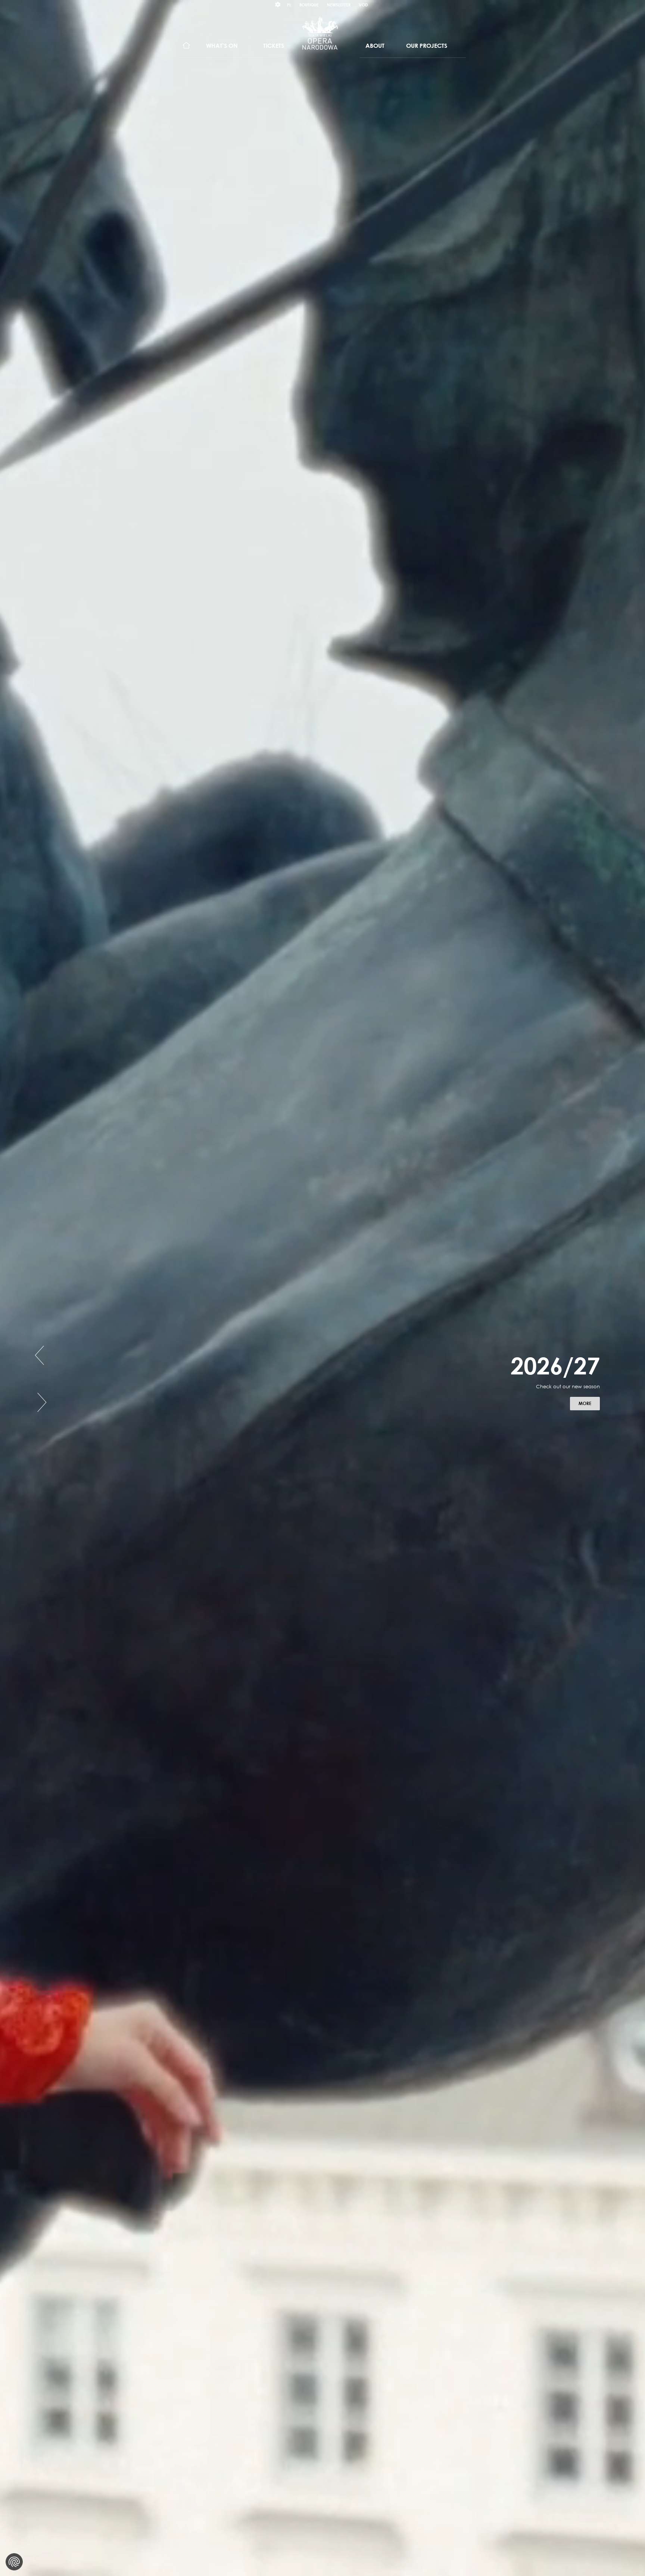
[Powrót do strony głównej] (320, 33)
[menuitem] (186, 46)
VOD (363, 5)
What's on (222, 46)
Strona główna (186, 46)
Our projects (427, 46)
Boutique (309, 5)
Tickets (274, 46)
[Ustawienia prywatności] (14, 2562)
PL (289, 5)
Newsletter (339, 5)
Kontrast (278, 5)
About (375, 46)
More (589, 1409)
